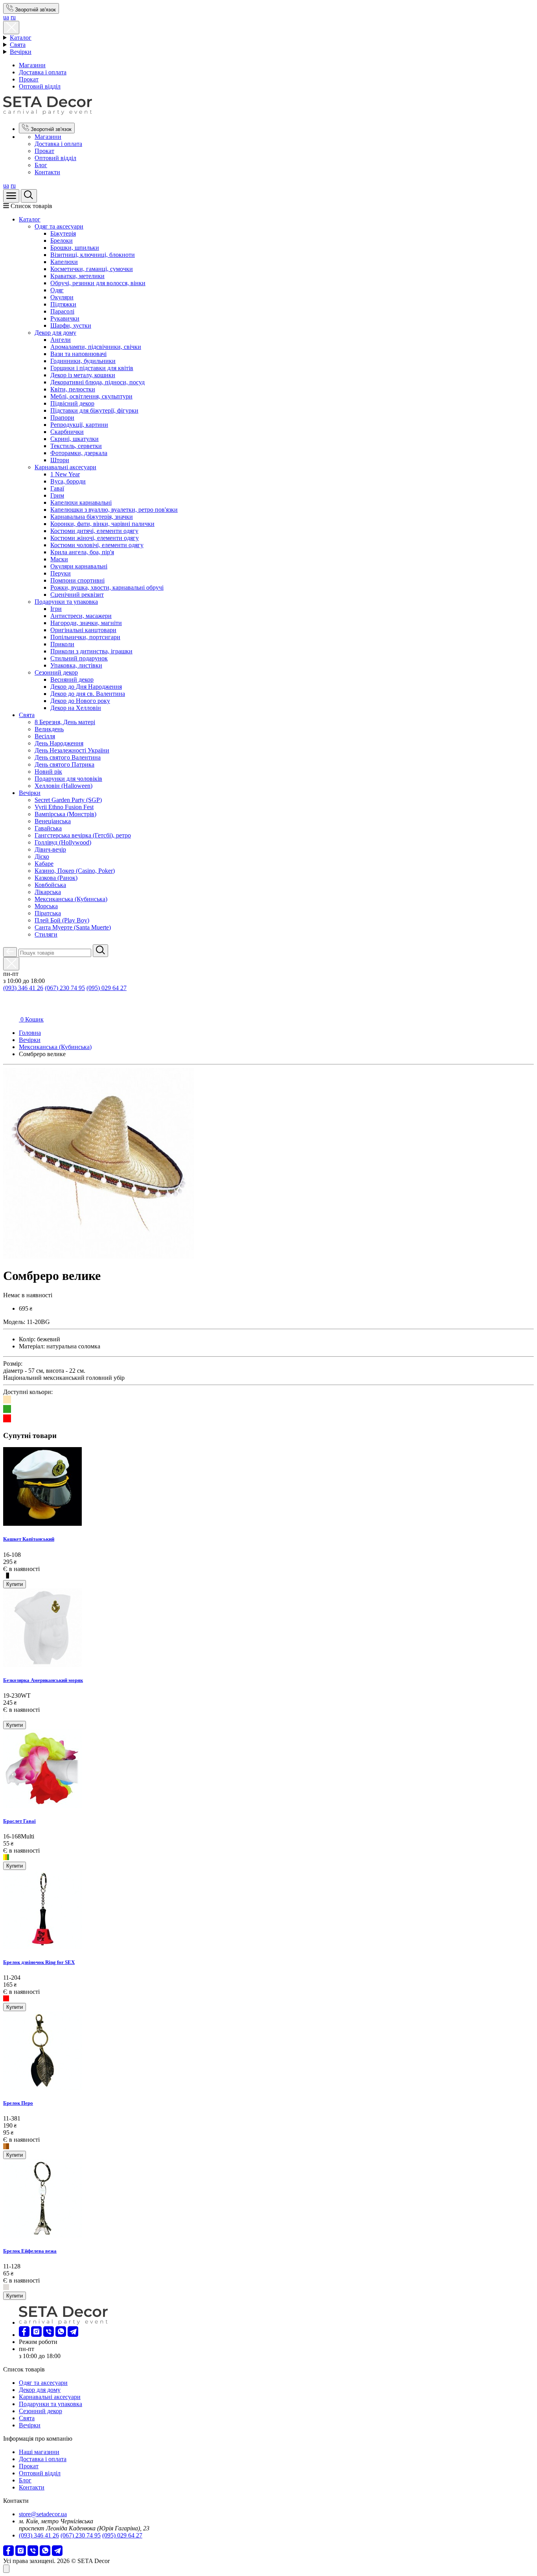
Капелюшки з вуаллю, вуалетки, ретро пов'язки (114, 510)
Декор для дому (55, 333)
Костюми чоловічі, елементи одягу (97, 545)
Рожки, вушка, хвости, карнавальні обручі (107, 587)
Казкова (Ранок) (56, 878)
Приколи (62, 644)
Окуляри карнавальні (79, 566)
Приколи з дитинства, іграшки (91, 651)
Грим (57, 495)
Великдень (49, 729)
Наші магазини (39, 2452)
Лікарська (48, 892)
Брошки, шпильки (75, 248)
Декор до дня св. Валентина (88, 694)
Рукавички (65, 318)
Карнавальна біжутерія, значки (92, 517)
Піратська (48, 913)
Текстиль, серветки (76, 446)
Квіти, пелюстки (73, 389)
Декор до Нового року (80, 701)
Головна (30, 1033)
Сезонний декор (56, 672)
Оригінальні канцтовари (83, 630)
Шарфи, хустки (71, 325)
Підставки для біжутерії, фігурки (94, 410)
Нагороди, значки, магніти (86, 623)
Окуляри (62, 297)
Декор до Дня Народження (86, 687)
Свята (18, 45)
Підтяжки (63, 304)
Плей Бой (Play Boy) (62, 920)
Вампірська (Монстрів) (65, 814)
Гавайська (48, 828)
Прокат (29, 79)
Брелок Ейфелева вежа (30, 2251)
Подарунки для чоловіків (68, 779)
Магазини (32, 65)
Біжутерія (63, 233)
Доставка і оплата (43, 72)
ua (6, 17)
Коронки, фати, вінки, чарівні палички (102, 524)
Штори (60, 460)
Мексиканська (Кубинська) (71, 899)
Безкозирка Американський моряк (43, 1680)
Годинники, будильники (83, 361)
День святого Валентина (68, 757)
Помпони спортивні (77, 580)
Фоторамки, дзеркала (79, 453)
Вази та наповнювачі (78, 354)
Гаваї (57, 488)
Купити (15, 1584)
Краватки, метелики (77, 276)
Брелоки (62, 241)
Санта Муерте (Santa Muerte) (73, 927)
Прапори (62, 418)
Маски (59, 559)
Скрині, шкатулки (74, 439)
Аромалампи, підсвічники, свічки (96, 347)
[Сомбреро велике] (98, 1257)
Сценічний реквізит (77, 595)
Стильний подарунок (79, 658)
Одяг (57, 290)
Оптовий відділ (40, 86)
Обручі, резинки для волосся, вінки (98, 283)
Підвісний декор (72, 403)
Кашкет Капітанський (29, 1539)
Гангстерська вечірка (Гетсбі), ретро (83, 835)
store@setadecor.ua (43, 2514)
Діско (42, 857)
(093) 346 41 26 (23, 988)
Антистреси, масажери (81, 616)
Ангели (61, 340)
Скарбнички (67, 432)
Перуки (61, 573)
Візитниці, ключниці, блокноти (93, 255)
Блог (41, 165)
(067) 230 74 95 (65, 988)
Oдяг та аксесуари (59, 226)
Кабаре (44, 864)
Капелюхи (64, 262)
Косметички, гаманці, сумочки (92, 269)
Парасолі (62, 311)
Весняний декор (72, 679)
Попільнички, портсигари (85, 637)
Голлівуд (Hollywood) (63, 842)
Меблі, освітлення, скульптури (91, 396)
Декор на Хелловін (76, 708)
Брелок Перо (18, 2103)
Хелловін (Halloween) (63, 786)
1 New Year (65, 474)
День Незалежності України (72, 750)
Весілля (45, 736)
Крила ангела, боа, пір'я (82, 552)
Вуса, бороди (68, 481)
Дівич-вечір (50, 849)
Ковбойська (50, 885)
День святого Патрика (64, 764)
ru (13, 17)
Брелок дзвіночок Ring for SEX (39, 1962)
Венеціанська (53, 821)
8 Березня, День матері (65, 722)
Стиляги (46, 934)
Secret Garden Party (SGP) (68, 800)
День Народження (59, 743)
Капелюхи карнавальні (81, 502)
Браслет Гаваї (19, 1821)
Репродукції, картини (79, 425)
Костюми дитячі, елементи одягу (94, 531)
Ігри (56, 609)
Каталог (21, 38)
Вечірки (21, 52)
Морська (46, 906)
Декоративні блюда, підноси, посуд (97, 382)
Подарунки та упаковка (66, 602)
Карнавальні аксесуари (65, 467)
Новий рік (48, 772)
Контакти (47, 172)
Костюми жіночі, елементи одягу (95, 538)
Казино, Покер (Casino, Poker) (75, 871)
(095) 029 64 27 (107, 988)
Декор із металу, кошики (83, 375)
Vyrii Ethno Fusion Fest (64, 807)
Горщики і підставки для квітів (92, 368)
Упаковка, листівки (76, 665)
